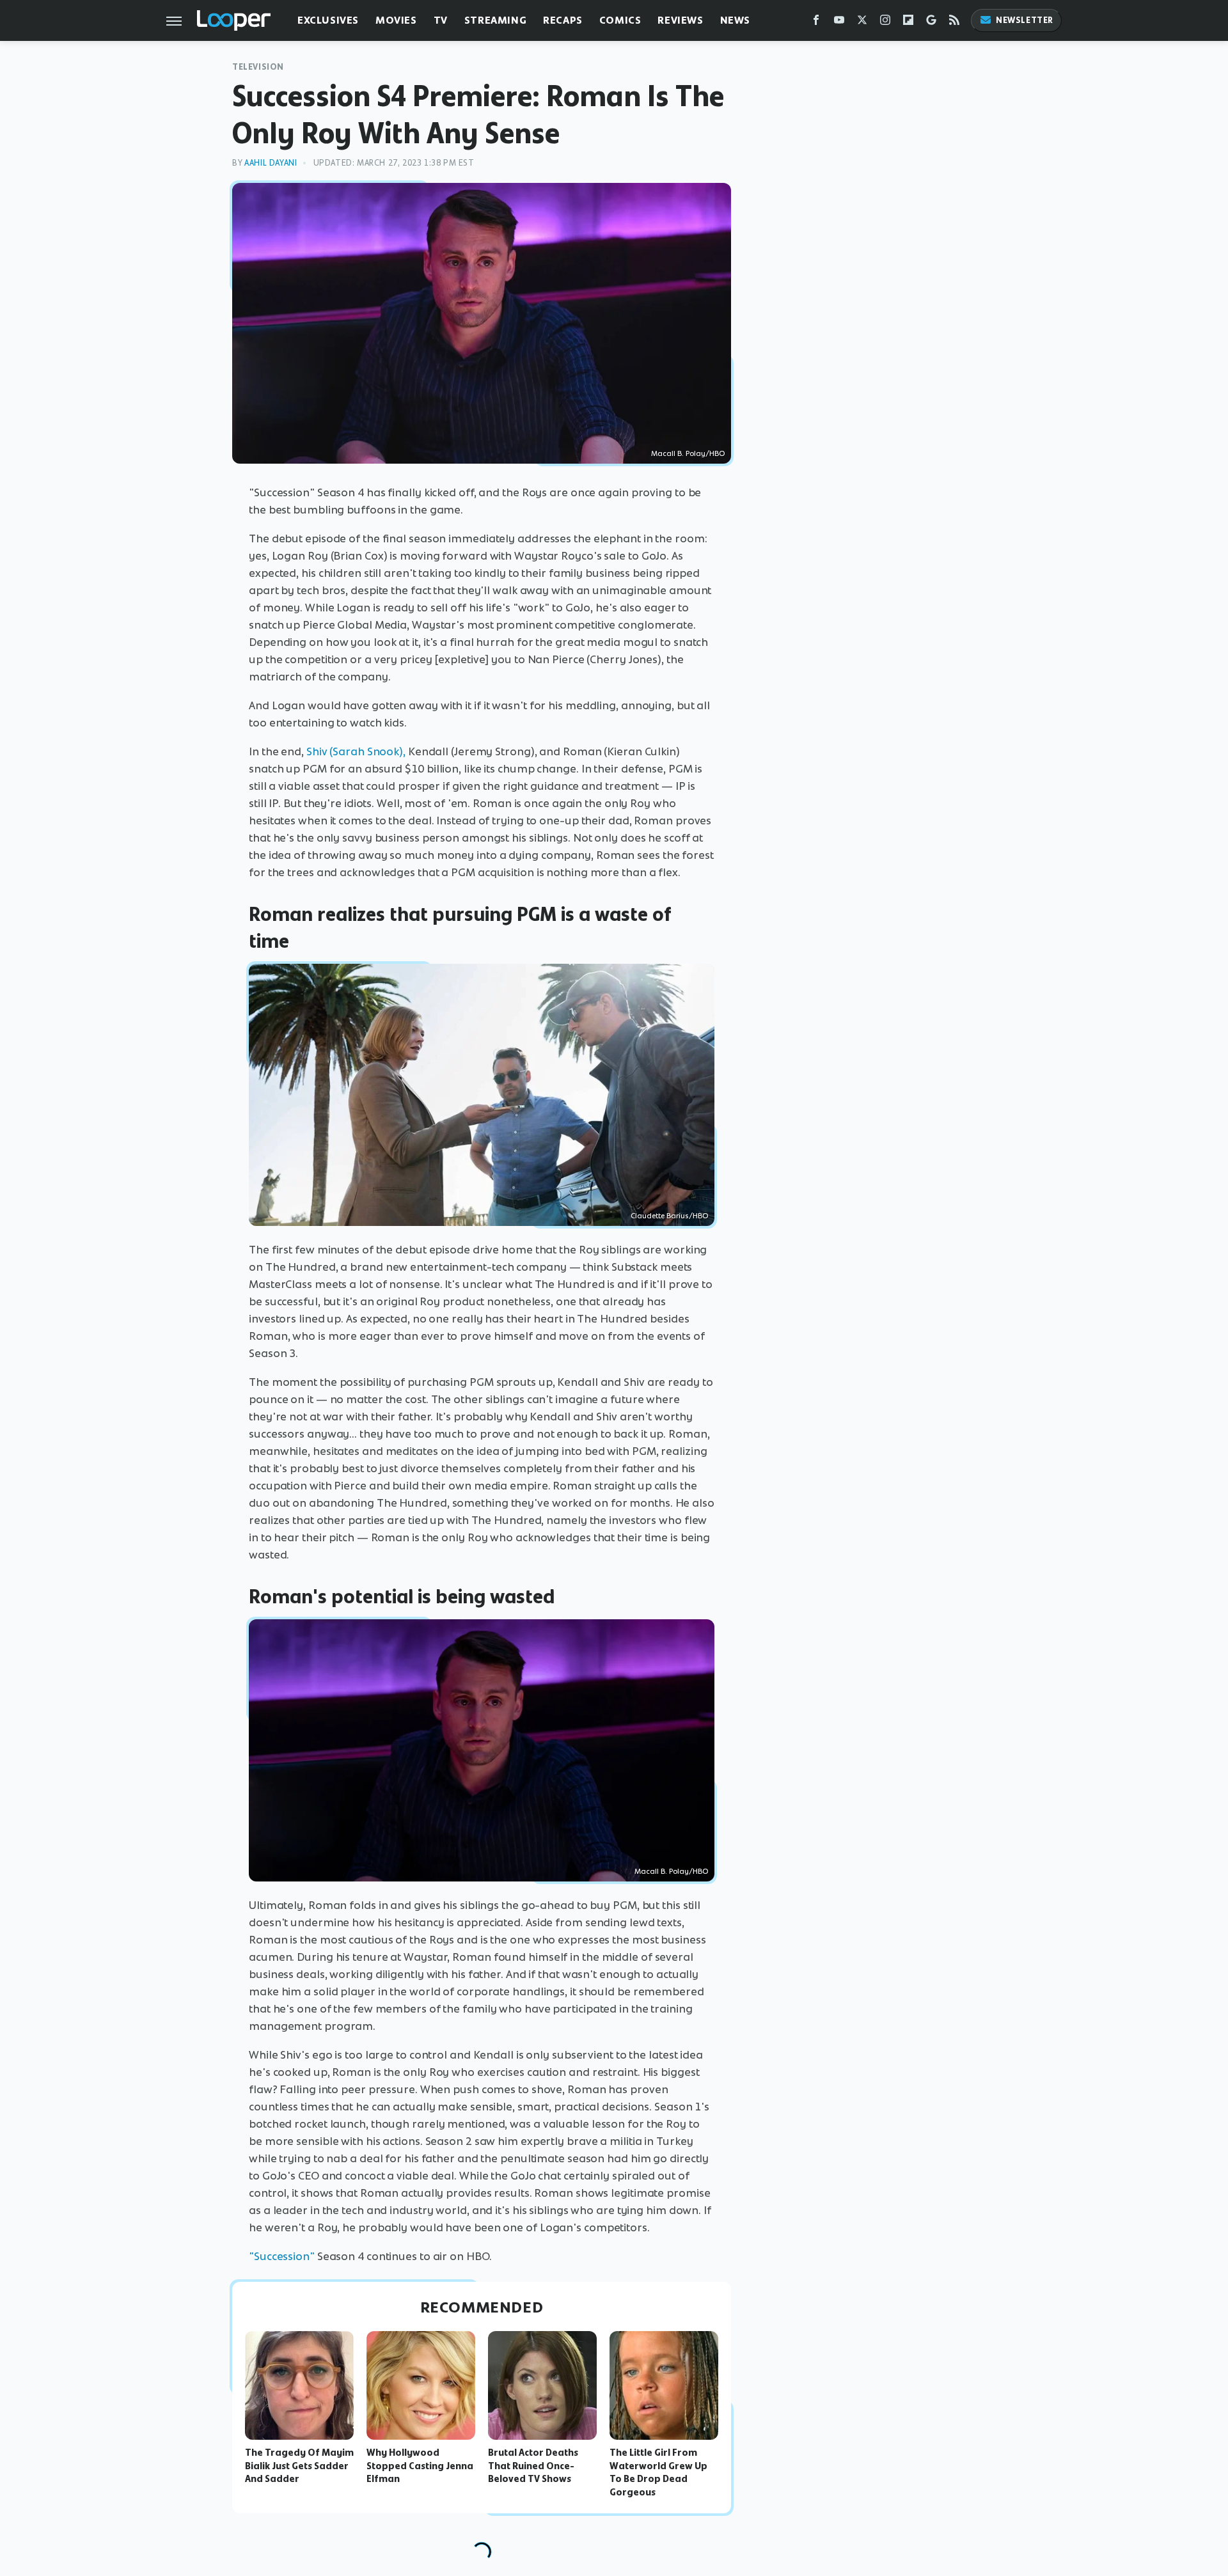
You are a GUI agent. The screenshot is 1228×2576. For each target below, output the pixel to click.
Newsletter (1025, 20)
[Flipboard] (908, 23)
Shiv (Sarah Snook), (356, 751)
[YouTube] (839, 23)
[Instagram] (885, 23)
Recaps (563, 20)
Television (258, 67)
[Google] (931, 23)
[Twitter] (862, 23)
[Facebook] (816, 23)
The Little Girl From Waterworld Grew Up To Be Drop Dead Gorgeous (658, 2472)
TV (441, 20)
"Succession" (282, 2256)
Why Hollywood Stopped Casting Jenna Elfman (420, 2466)
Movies (396, 20)
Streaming (495, 20)
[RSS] (954, 23)
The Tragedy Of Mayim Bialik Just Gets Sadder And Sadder (299, 2466)
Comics (620, 20)
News (735, 20)
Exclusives (328, 20)
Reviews (680, 20)
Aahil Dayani (271, 163)
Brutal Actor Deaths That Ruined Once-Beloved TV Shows (533, 2466)
